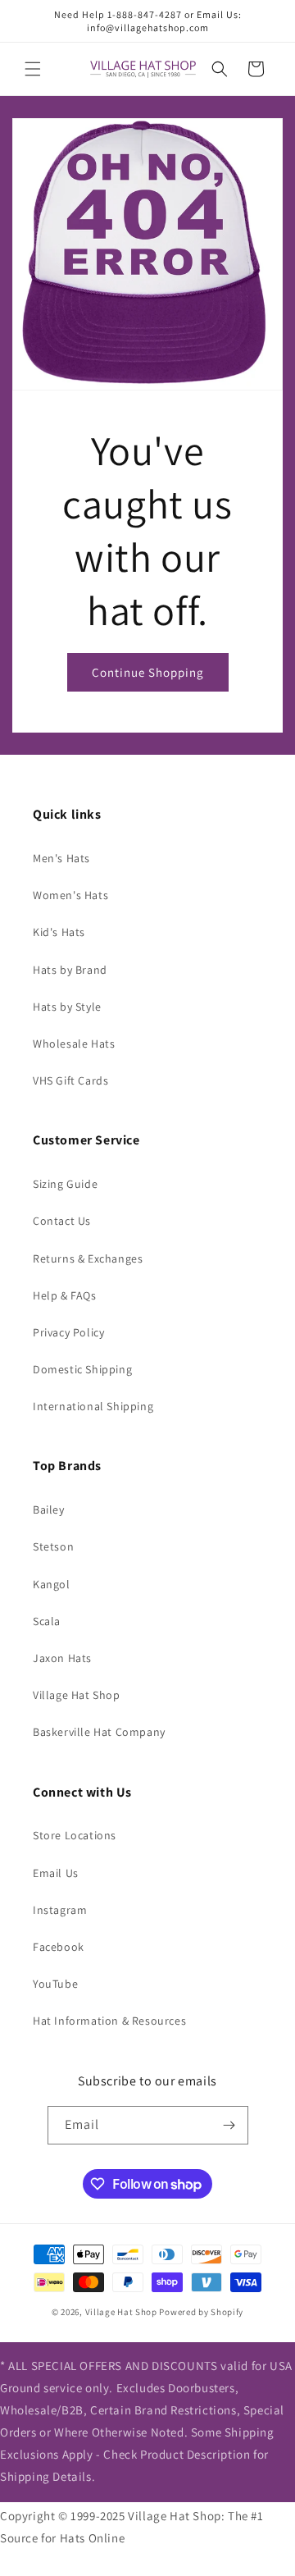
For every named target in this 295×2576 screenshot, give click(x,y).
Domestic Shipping (82, 1369)
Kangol (52, 1584)
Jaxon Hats (62, 1658)
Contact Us (62, 1221)
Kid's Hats (59, 932)
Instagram (60, 1910)
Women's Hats (70, 895)
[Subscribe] (229, 2125)
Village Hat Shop (77, 1695)
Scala (47, 1621)
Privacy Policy (68, 1332)
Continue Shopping (148, 672)
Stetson (53, 1546)
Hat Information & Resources (109, 2021)
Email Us (56, 1873)
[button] (33, 69)
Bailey (49, 1510)
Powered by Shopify (201, 2312)
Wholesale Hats (74, 1044)
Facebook (59, 1947)
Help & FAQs (65, 1295)
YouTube (55, 1984)
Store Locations (75, 1835)
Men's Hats (61, 858)
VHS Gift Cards (70, 1080)
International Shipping (93, 1406)
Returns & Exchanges (88, 1258)
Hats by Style (67, 1007)
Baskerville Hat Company (99, 1732)
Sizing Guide (65, 1184)
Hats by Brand (70, 970)
